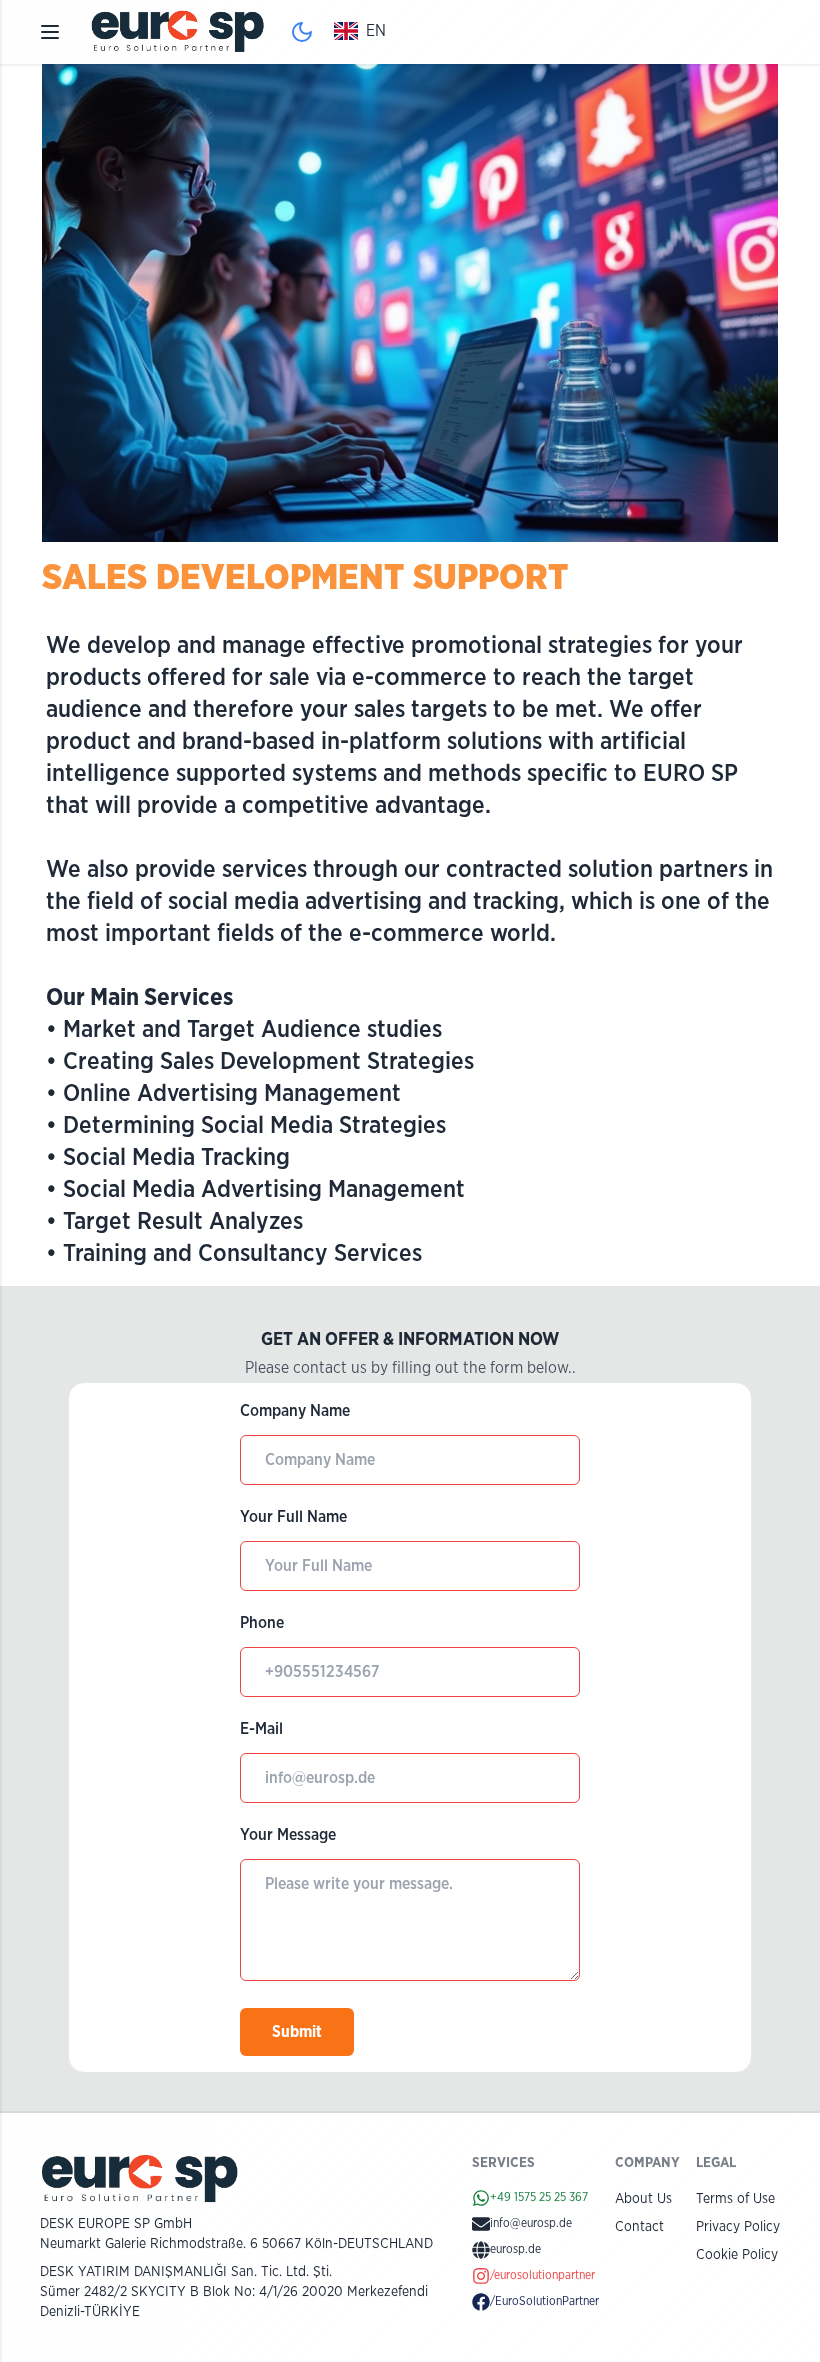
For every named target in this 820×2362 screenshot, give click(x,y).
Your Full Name (293, 1517)
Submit (297, 2032)
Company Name (295, 1411)
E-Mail (261, 1729)
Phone (262, 1623)
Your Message (288, 1835)
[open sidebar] (50, 32)
